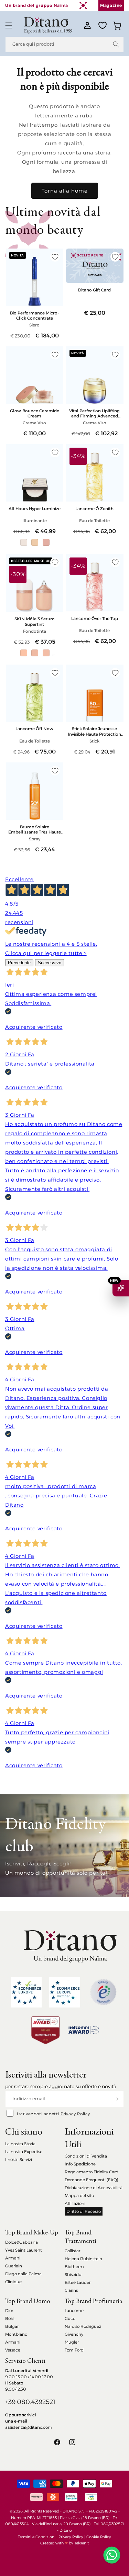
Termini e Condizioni (37, 2537)
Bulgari (12, 2326)
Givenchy (74, 2334)
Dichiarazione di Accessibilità (94, 2188)
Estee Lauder (78, 2282)
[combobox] (64, 44)
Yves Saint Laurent (24, 2250)
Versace (13, 2350)
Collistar (72, 2251)
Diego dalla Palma (23, 2274)
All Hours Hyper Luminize (35, 509)
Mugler (72, 2342)
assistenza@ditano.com (29, 2427)
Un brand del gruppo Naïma (37, 5)
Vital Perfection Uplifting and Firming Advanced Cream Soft (94, 413)
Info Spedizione (80, 2164)
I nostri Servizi (19, 2159)
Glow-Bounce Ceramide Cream (35, 413)
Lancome (74, 2310)
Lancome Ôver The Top (95, 618)
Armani (13, 2258)
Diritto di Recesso (84, 2211)
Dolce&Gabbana (21, 2242)
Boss (10, 2318)
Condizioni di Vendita (86, 2156)
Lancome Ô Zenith (94, 509)
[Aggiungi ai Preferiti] (55, 257)
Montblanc (16, 2334)
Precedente (19, 963)
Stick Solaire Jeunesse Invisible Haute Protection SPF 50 (94, 731)
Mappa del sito (79, 2195)
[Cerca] (116, 44)
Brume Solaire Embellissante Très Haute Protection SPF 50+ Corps (35, 829)
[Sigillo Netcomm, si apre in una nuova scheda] (103, 1992)
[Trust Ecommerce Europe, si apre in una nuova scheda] (26, 1992)
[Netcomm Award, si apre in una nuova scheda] (45, 2030)
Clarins (71, 2290)
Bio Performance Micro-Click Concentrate (34, 315)
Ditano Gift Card (94, 290)
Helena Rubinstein (83, 2259)
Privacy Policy (75, 2114)
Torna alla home (65, 191)
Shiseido (73, 2274)
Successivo (50, 963)
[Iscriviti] (116, 2099)
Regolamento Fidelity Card (92, 2172)
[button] (9, 25)
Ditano (66, 2530)
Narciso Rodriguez (83, 2326)
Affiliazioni (75, 2203)
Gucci (71, 2318)
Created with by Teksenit (64, 2543)
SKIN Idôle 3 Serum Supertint (35, 621)
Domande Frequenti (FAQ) (92, 2180)
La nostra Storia (20, 2144)
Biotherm (74, 2267)
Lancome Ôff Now (34, 729)
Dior (9, 2310)
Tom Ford (74, 2350)
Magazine (111, 5)
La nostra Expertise (24, 2152)
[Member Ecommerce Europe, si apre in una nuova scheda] (65, 1992)
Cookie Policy (99, 2537)
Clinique (13, 2282)
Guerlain (14, 2266)
